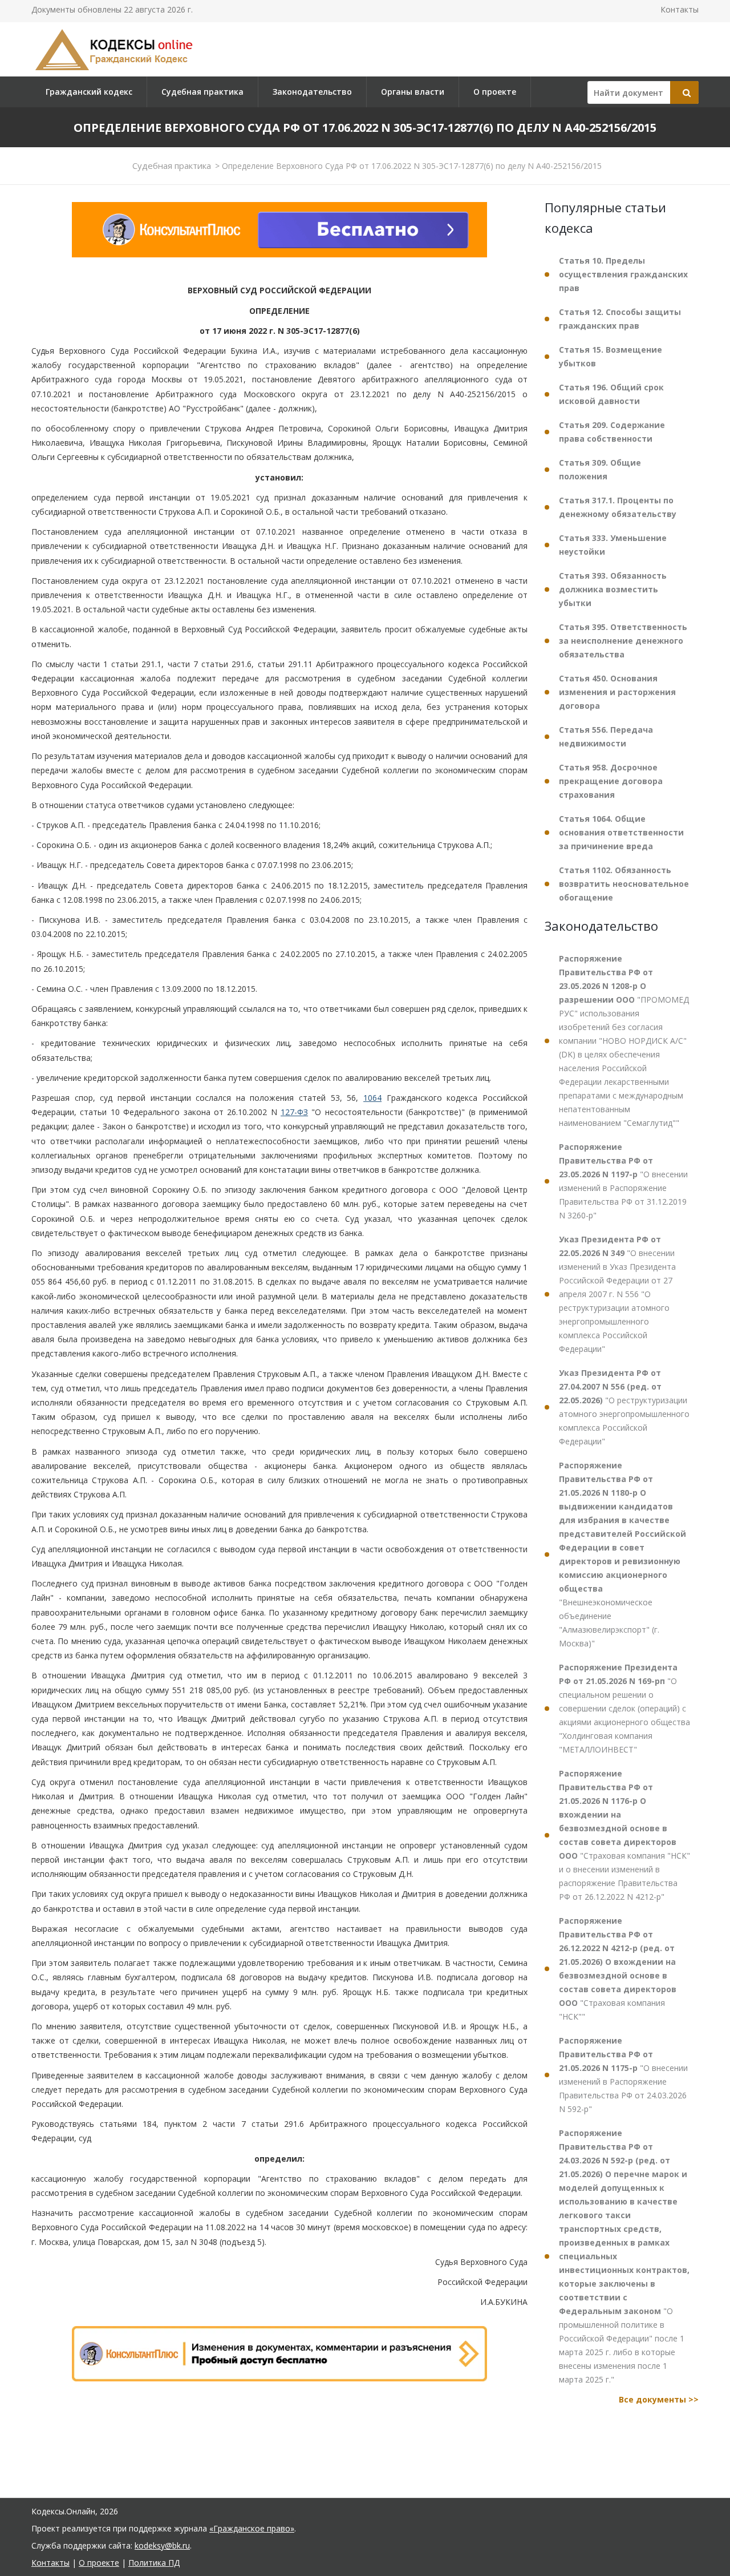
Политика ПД (154, 2563)
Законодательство (312, 92)
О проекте (495, 92)
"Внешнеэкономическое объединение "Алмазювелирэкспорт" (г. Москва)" (622, 1554)
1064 (372, 1098)
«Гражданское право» (252, 2528)
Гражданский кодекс (89, 92)
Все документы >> (659, 2399)
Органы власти (413, 92)
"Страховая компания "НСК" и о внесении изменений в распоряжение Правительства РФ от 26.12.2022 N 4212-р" (624, 1835)
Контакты (680, 9)
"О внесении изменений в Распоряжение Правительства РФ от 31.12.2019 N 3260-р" (623, 1181)
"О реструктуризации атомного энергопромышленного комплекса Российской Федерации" (624, 1407)
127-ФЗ (294, 1112)
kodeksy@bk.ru (162, 2545)
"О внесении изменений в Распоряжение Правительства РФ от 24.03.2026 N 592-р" (623, 2075)
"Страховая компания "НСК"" (618, 1969)
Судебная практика (202, 92)
